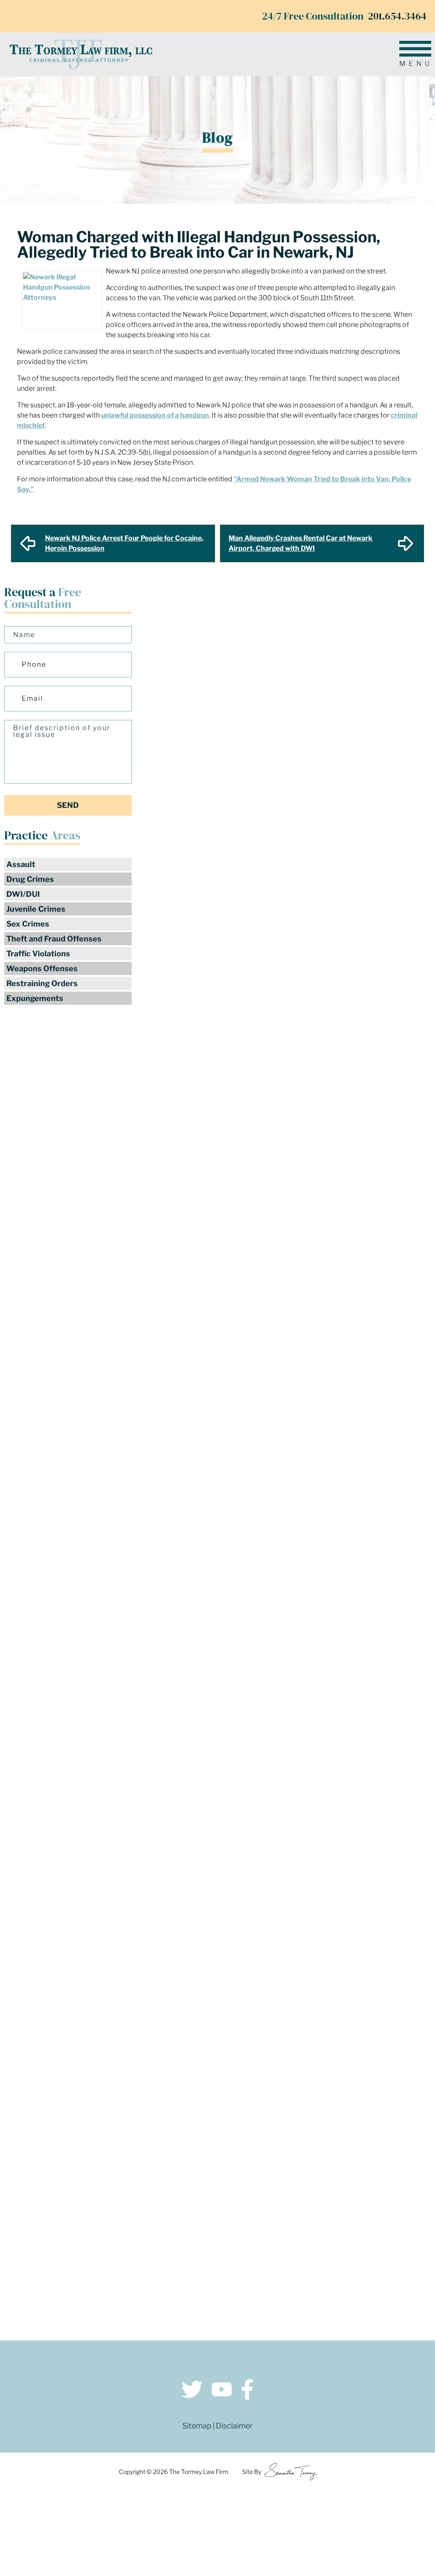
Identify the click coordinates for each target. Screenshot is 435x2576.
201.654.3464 (397, 16)
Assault (21, 864)
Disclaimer (234, 2426)
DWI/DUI (23, 894)
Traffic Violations (38, 954)
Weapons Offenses (42, 968)
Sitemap (197, 2426)
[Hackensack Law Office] (117, 2280)
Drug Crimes (30, 879)
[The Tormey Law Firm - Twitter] (192, 2391)
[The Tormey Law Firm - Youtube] (222, 2391)
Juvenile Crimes (36, 909)
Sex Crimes (28, 924)
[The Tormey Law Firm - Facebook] (247, 2391)
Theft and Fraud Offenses (54, 939)
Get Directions (117, 2230)
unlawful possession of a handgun (155, 415)
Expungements (35, 998)
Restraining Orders (42, 983)
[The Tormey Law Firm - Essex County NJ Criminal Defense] (81, 54)
